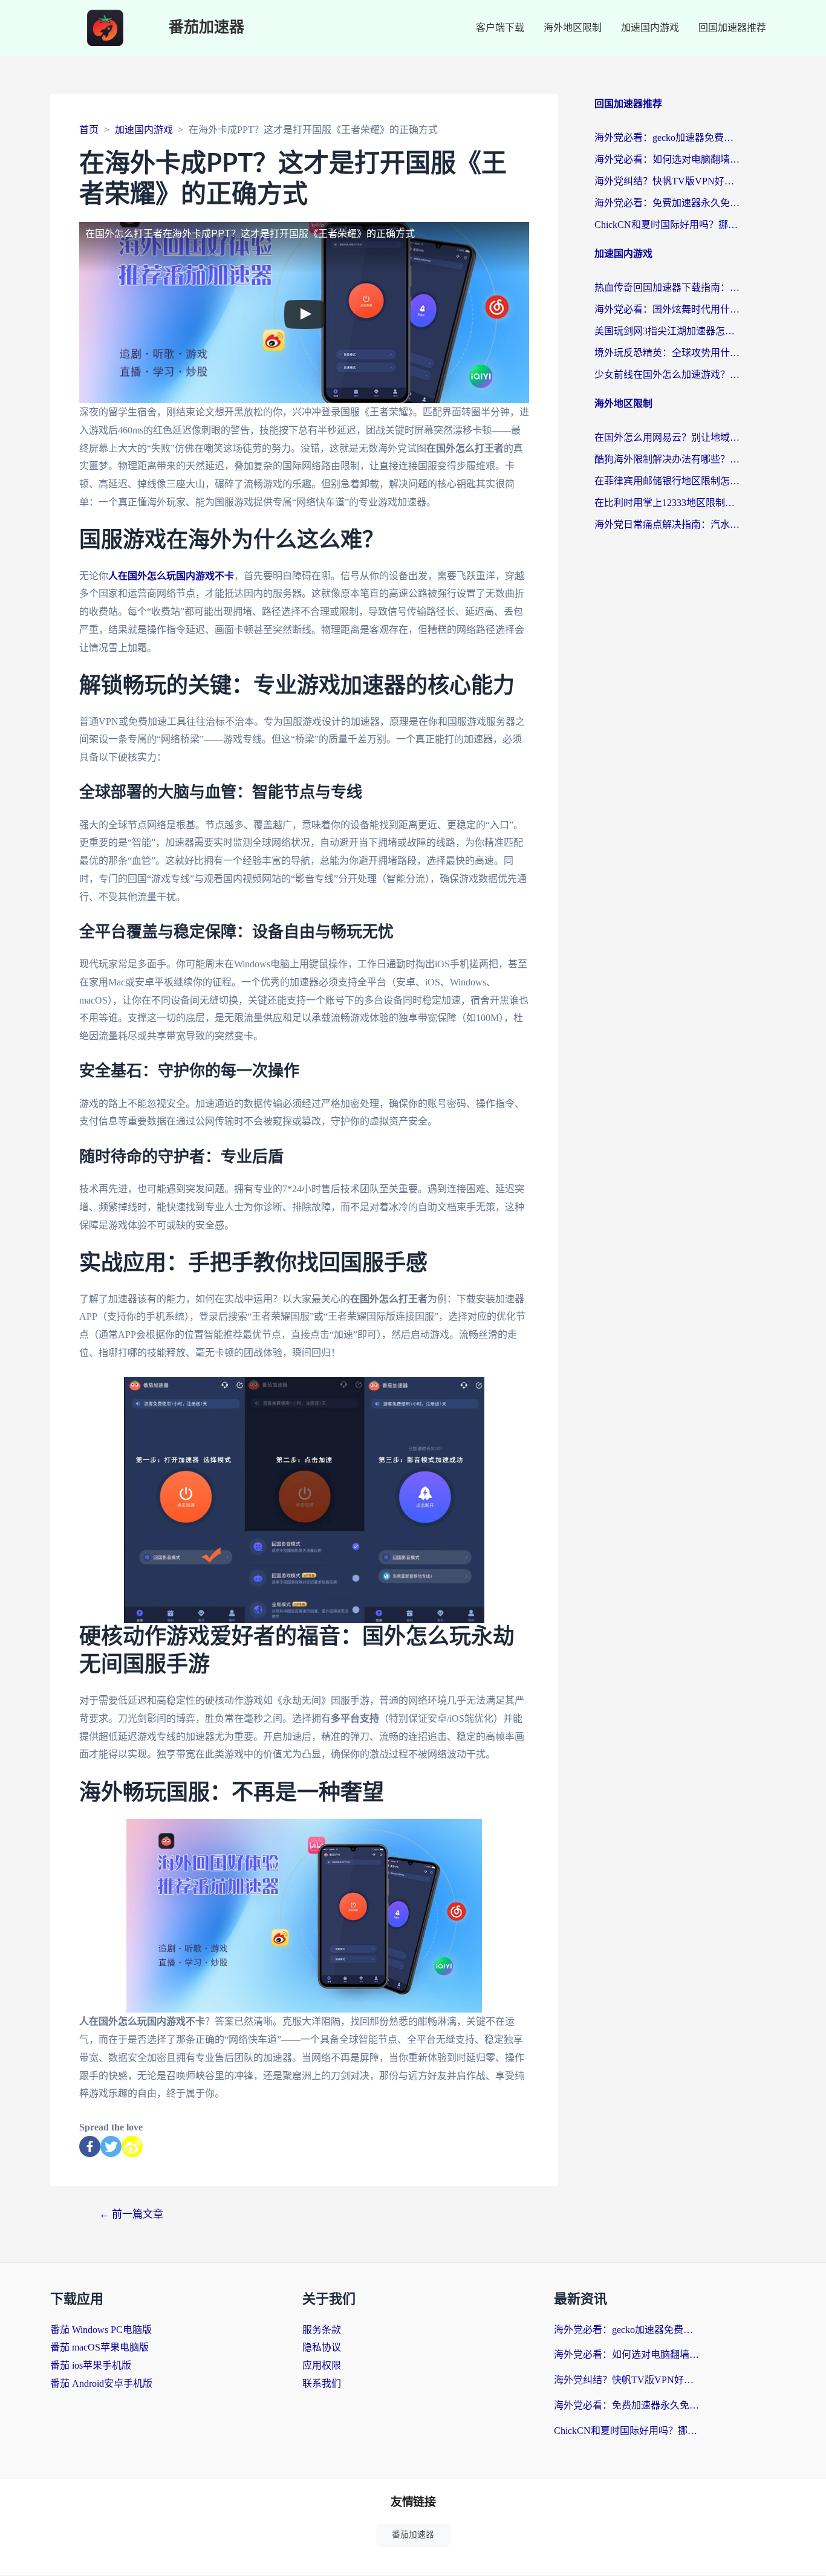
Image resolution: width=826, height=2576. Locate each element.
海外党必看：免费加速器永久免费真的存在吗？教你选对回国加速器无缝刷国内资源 (667, 203)
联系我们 (322, 2383)
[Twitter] (111, 2146)
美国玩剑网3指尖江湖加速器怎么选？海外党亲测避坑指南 (667, 331)
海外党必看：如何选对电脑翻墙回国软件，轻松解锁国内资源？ (667, 159)
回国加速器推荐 (732, 28)
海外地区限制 (573, 28)
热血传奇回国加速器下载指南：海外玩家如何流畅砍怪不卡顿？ (667, 287)
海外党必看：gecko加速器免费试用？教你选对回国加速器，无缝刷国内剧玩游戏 (667, 138)
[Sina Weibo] (132, 2146)
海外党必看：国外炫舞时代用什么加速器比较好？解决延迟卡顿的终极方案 (667, 309)
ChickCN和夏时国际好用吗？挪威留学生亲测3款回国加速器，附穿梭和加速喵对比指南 (667, 225)
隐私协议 (322, 2347)
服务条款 (322, 2330)
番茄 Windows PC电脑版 (101, 2330)
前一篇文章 (131, 2214)
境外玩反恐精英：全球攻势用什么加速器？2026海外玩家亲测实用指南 (667, 353)
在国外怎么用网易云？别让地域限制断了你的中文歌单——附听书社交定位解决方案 (667, 437)
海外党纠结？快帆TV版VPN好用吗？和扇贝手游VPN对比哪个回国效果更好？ (667, 181)
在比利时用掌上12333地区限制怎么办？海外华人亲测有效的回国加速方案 (667, 503)
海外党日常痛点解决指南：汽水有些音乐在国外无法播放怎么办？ (667, 524)
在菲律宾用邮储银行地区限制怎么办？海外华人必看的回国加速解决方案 (667, 481)
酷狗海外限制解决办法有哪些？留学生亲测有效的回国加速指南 (667, 459)
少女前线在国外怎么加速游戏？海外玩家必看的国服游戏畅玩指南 (667, 375)
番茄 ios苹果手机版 (91, 2365)
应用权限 (322, 2365)
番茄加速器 (207, 28)
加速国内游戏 (650, 28)
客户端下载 (500, 28)
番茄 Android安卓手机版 (101, 2383)
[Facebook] (90, 2146)
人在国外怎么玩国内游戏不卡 (171, 576)
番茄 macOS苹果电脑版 (99, 2347)
